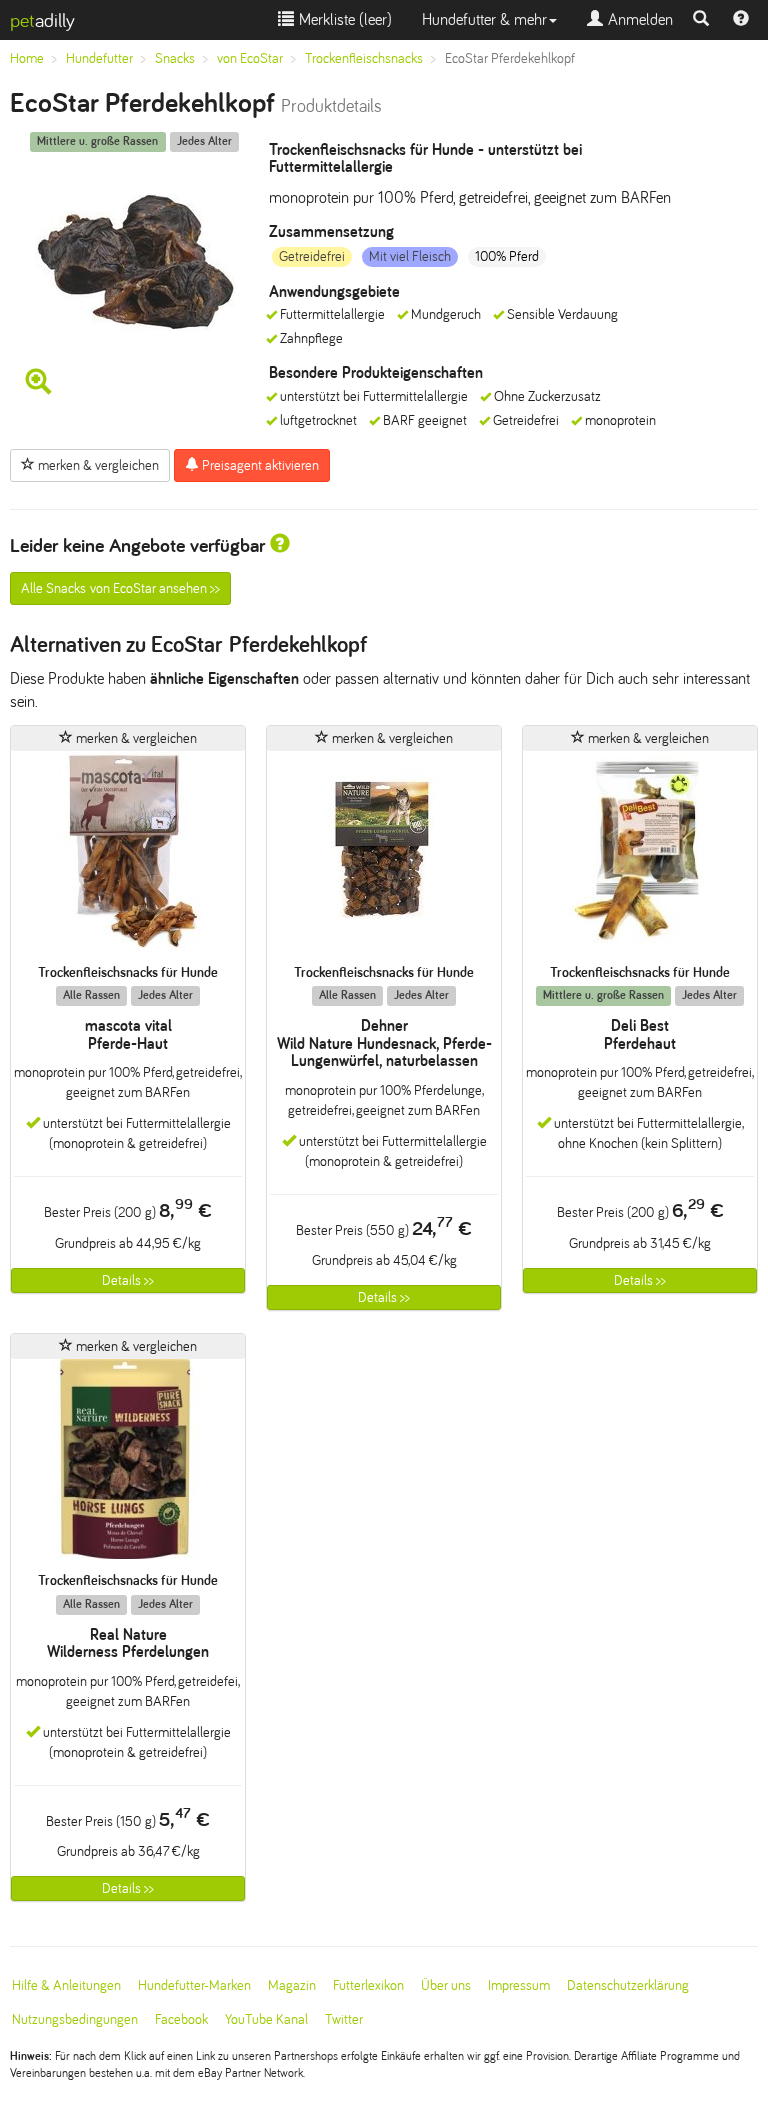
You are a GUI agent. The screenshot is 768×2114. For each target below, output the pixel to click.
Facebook (181, 2019)
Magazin (292, 1985)
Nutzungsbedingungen (75, 2019)
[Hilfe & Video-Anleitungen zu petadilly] (741, 20)
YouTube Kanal (266, 2019)
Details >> (128, 1280)
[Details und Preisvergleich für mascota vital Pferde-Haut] (128, 857)
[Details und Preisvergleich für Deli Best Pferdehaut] (640, 857)
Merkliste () (343, 19)
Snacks (175, 58)
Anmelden (638, 19)
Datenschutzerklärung (628, 1985)
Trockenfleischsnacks (364, 58)
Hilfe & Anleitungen (66, 1985)
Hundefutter (99, 58)
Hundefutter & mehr (484, 19)
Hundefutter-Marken (194, 1985)
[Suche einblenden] (701, 20)
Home (27, 58)
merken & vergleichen (97, 465)
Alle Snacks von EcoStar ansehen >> (120, 588)
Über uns (446, 1985)
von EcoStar (250, 58)
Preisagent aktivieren (259, 465)
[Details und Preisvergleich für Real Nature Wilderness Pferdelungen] (128, 1465)
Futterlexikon (368, 1985)
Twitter (344, 2019)
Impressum (519, 1985)
